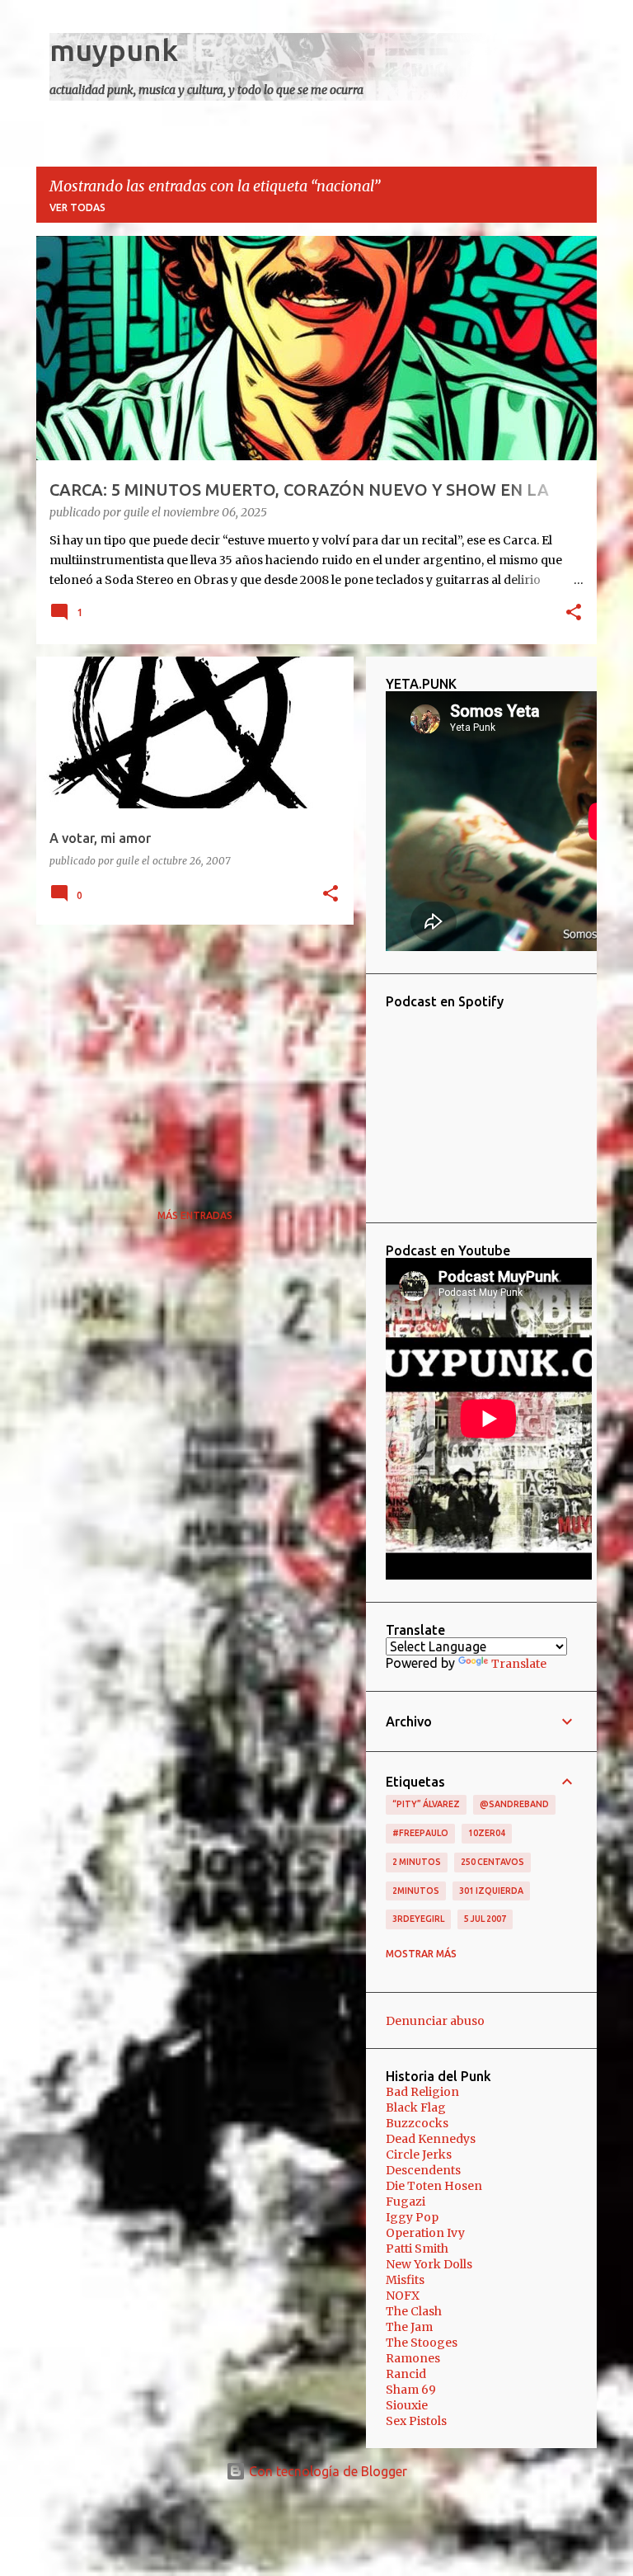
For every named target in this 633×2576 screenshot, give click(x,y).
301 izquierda (491, 1891)
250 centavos (492, 1862)
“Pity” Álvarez (426, 1804)
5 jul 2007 (485, 1919)
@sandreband (514, 1804)
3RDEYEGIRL (418, 1919)
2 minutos (417, 1862)
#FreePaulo (420, 1833)
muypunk (114, 50)
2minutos (416, 1891)
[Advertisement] (189, 1053)
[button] (574, 614)
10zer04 (487, 1833)
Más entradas (195, 1215)
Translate (519, 1664)
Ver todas (77, 207)
